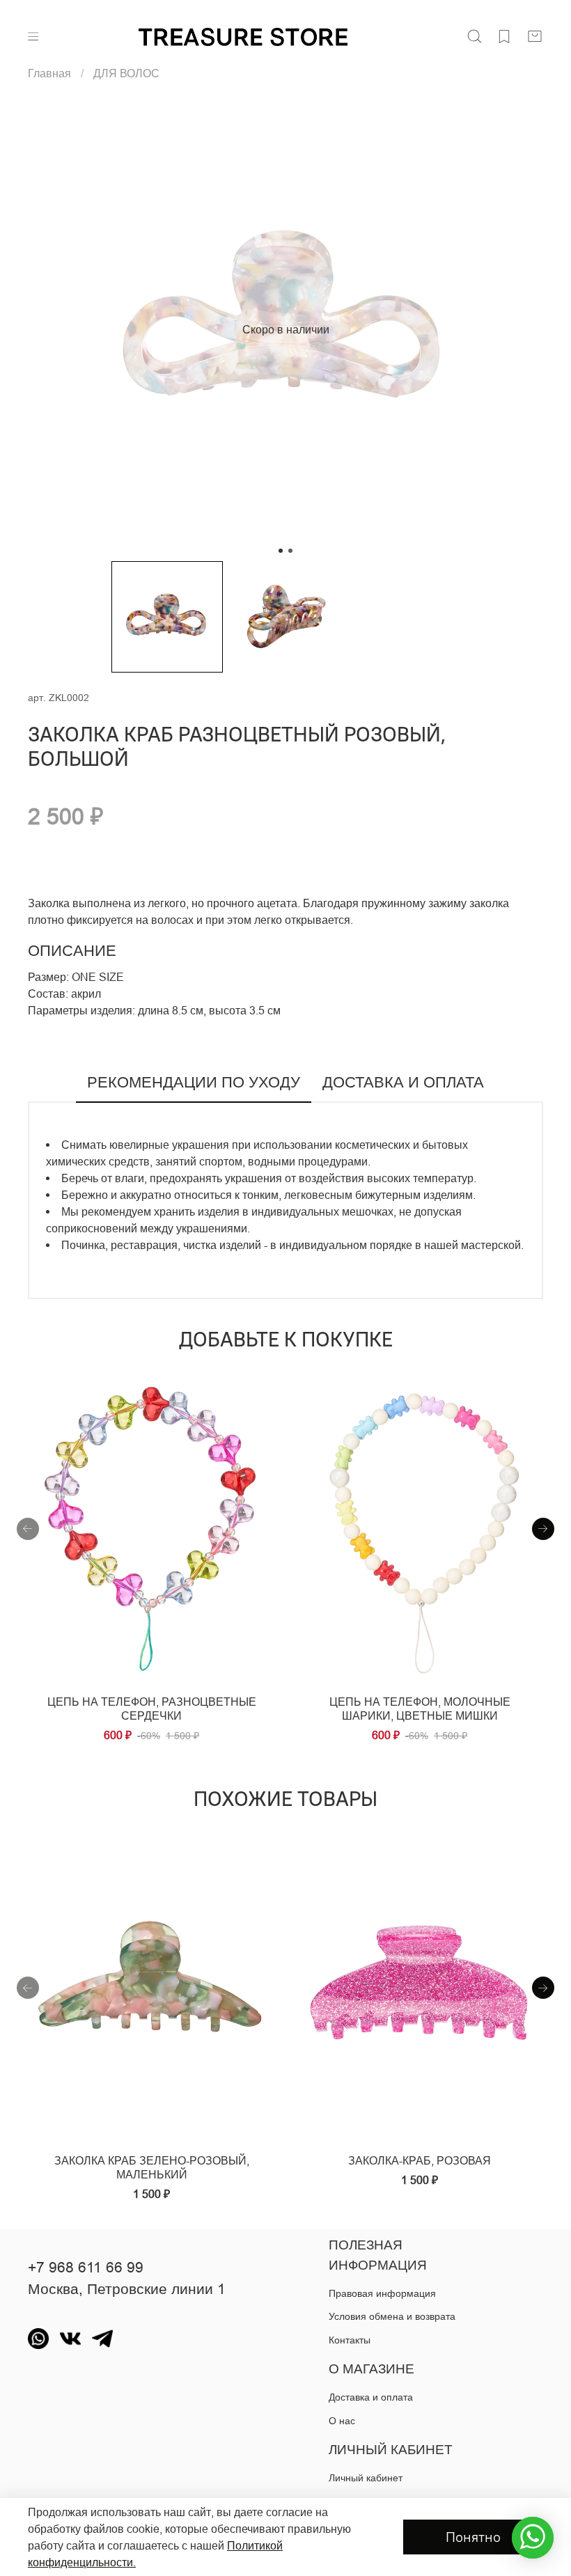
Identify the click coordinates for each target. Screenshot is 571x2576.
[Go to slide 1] (281, 551)
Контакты (350, 2340)
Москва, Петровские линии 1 (127, 2289)
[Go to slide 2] (290, 551)
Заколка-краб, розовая (420, 2160)
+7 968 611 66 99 (86, 2268)
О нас (342, 2421)
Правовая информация (382, 2293)
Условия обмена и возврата (392, 2316)
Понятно (473, 2537)
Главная (49, 73)
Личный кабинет (366, 2478)
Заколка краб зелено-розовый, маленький (152, 2167)
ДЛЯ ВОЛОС (126, 73)
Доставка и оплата (371, 2397)
